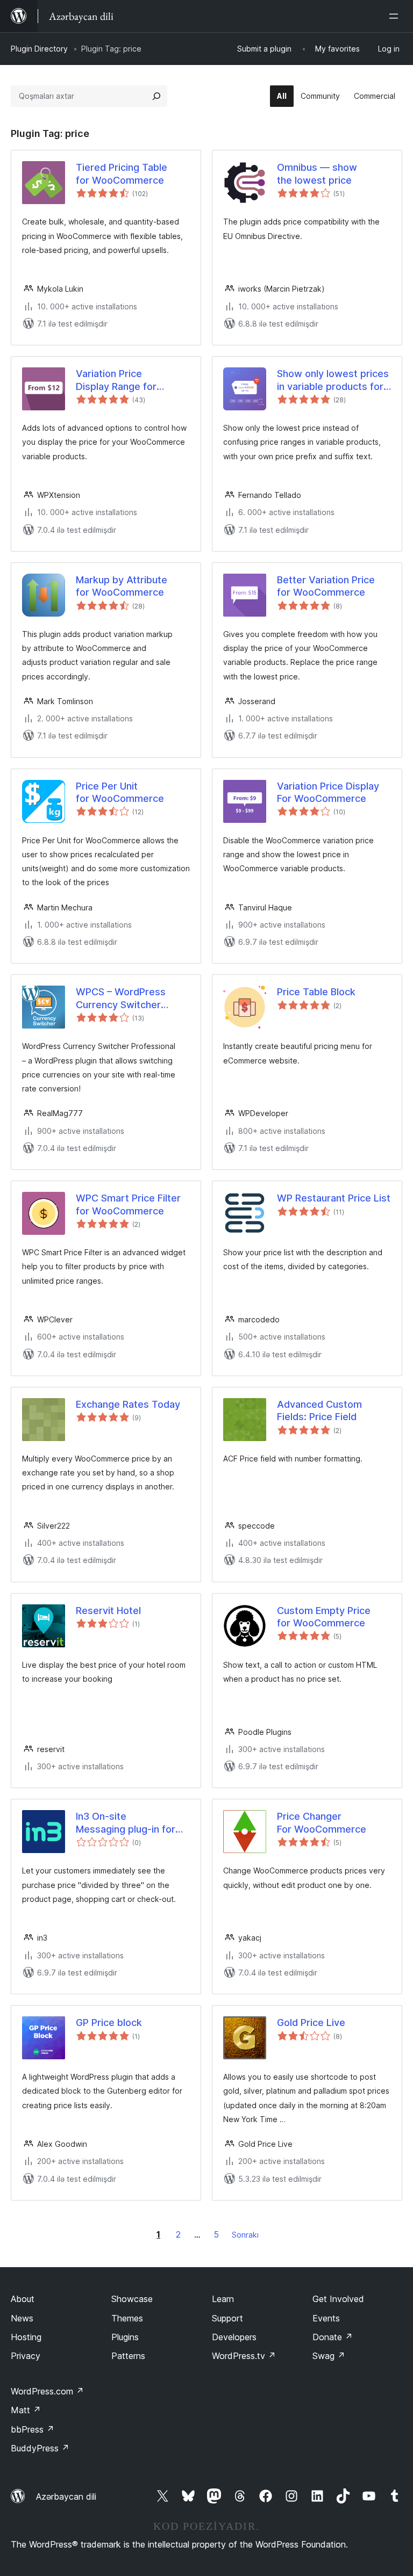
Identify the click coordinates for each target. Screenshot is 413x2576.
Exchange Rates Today (128, 1404)
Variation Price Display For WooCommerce (328, 792)
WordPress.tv (244, 2356)
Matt (26, 2410)
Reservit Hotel (108, 1611)
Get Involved (338, 2299)
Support (227, 2318)
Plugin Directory (39, 49)
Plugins (125, 2337)
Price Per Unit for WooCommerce (120, 792)
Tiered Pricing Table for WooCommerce (122, 173)
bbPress (33, 2429)
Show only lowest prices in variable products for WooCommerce (333, 380)
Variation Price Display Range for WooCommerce (116, 380)
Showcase (132, 2299)
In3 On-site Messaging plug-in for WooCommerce (126, 1823)
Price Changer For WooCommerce (322, 1822)
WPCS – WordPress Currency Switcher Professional (121, 998)
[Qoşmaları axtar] (156, 96)
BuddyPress (40, 2448)
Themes (127, 2318)
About (23, 2299)
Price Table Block (316, 992)
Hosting (26, 2337)
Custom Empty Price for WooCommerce (324, 1617)
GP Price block (109, 2023)
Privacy (26, 2356)
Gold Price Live (311, 2023)
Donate (333, 2337)
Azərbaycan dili (66, 2497)
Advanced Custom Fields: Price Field (319, 1410)
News (22, 2318)
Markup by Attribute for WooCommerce (122, 586)
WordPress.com (47, 2391)
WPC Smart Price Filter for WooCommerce (128, 1204)
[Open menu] (396, 16)
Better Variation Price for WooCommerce (326, 586)
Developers (234, 2337)
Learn (223, 2299)
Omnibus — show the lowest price (317, 173)
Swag (329, 2356)
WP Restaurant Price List (334, 1198)
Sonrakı (245, 2235)
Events (326, 2318)
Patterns (128, 2356)
